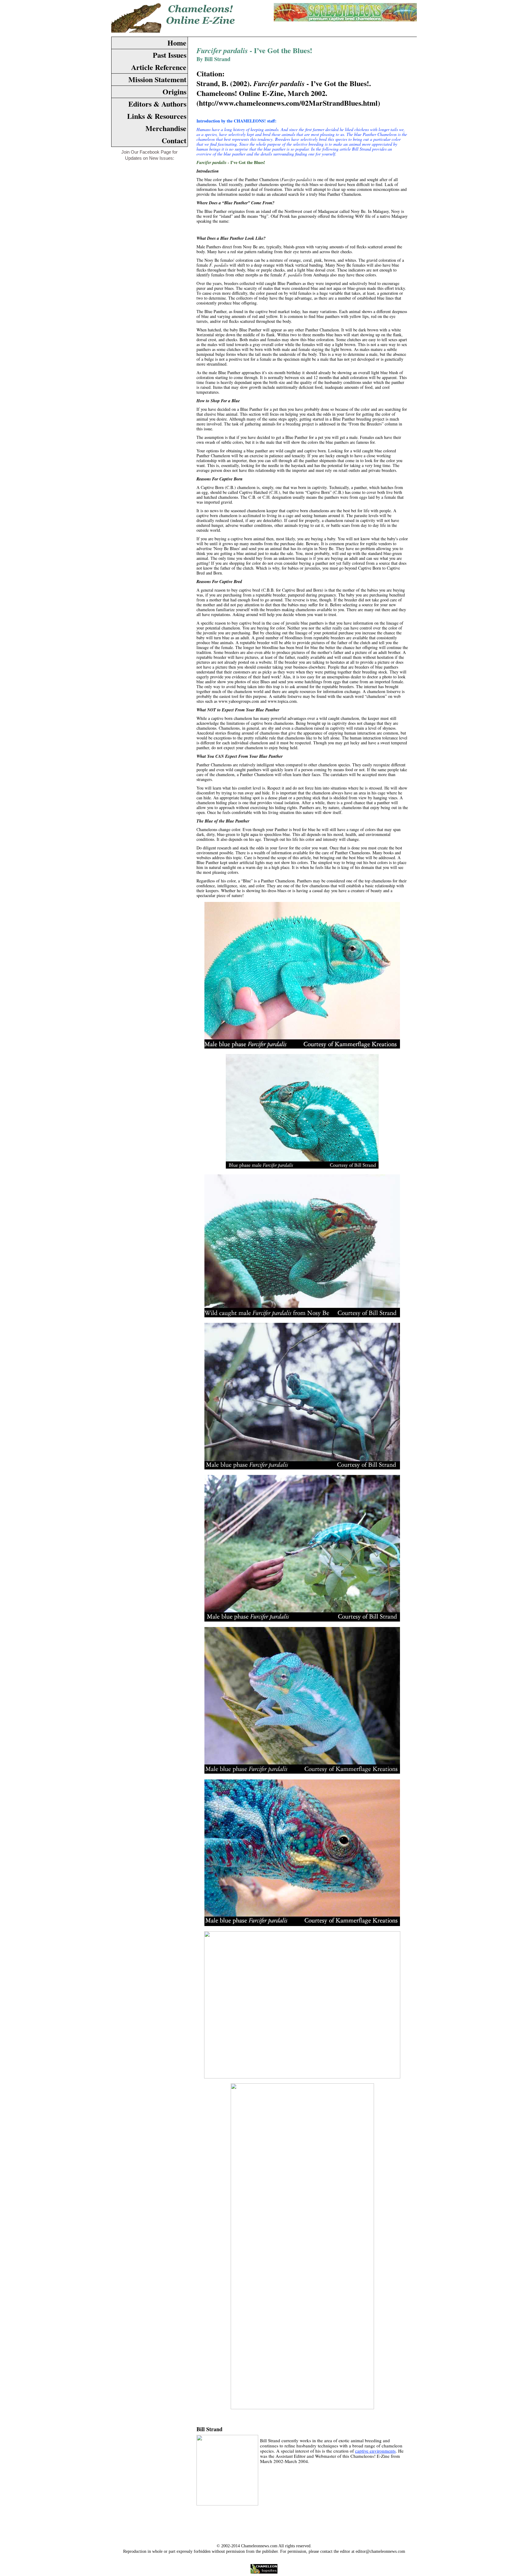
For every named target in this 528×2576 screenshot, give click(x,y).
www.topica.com (282, 701)
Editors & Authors (157, 104)
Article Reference (159, 67)
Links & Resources (157, 116)
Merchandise (166, 128)
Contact (174, 140)
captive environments (375, 2451)
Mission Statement (157, 79)
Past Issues (170, 55)
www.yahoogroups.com (239, 701)
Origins (174, 91)
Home (177, 43)
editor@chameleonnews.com (380, 2551)
